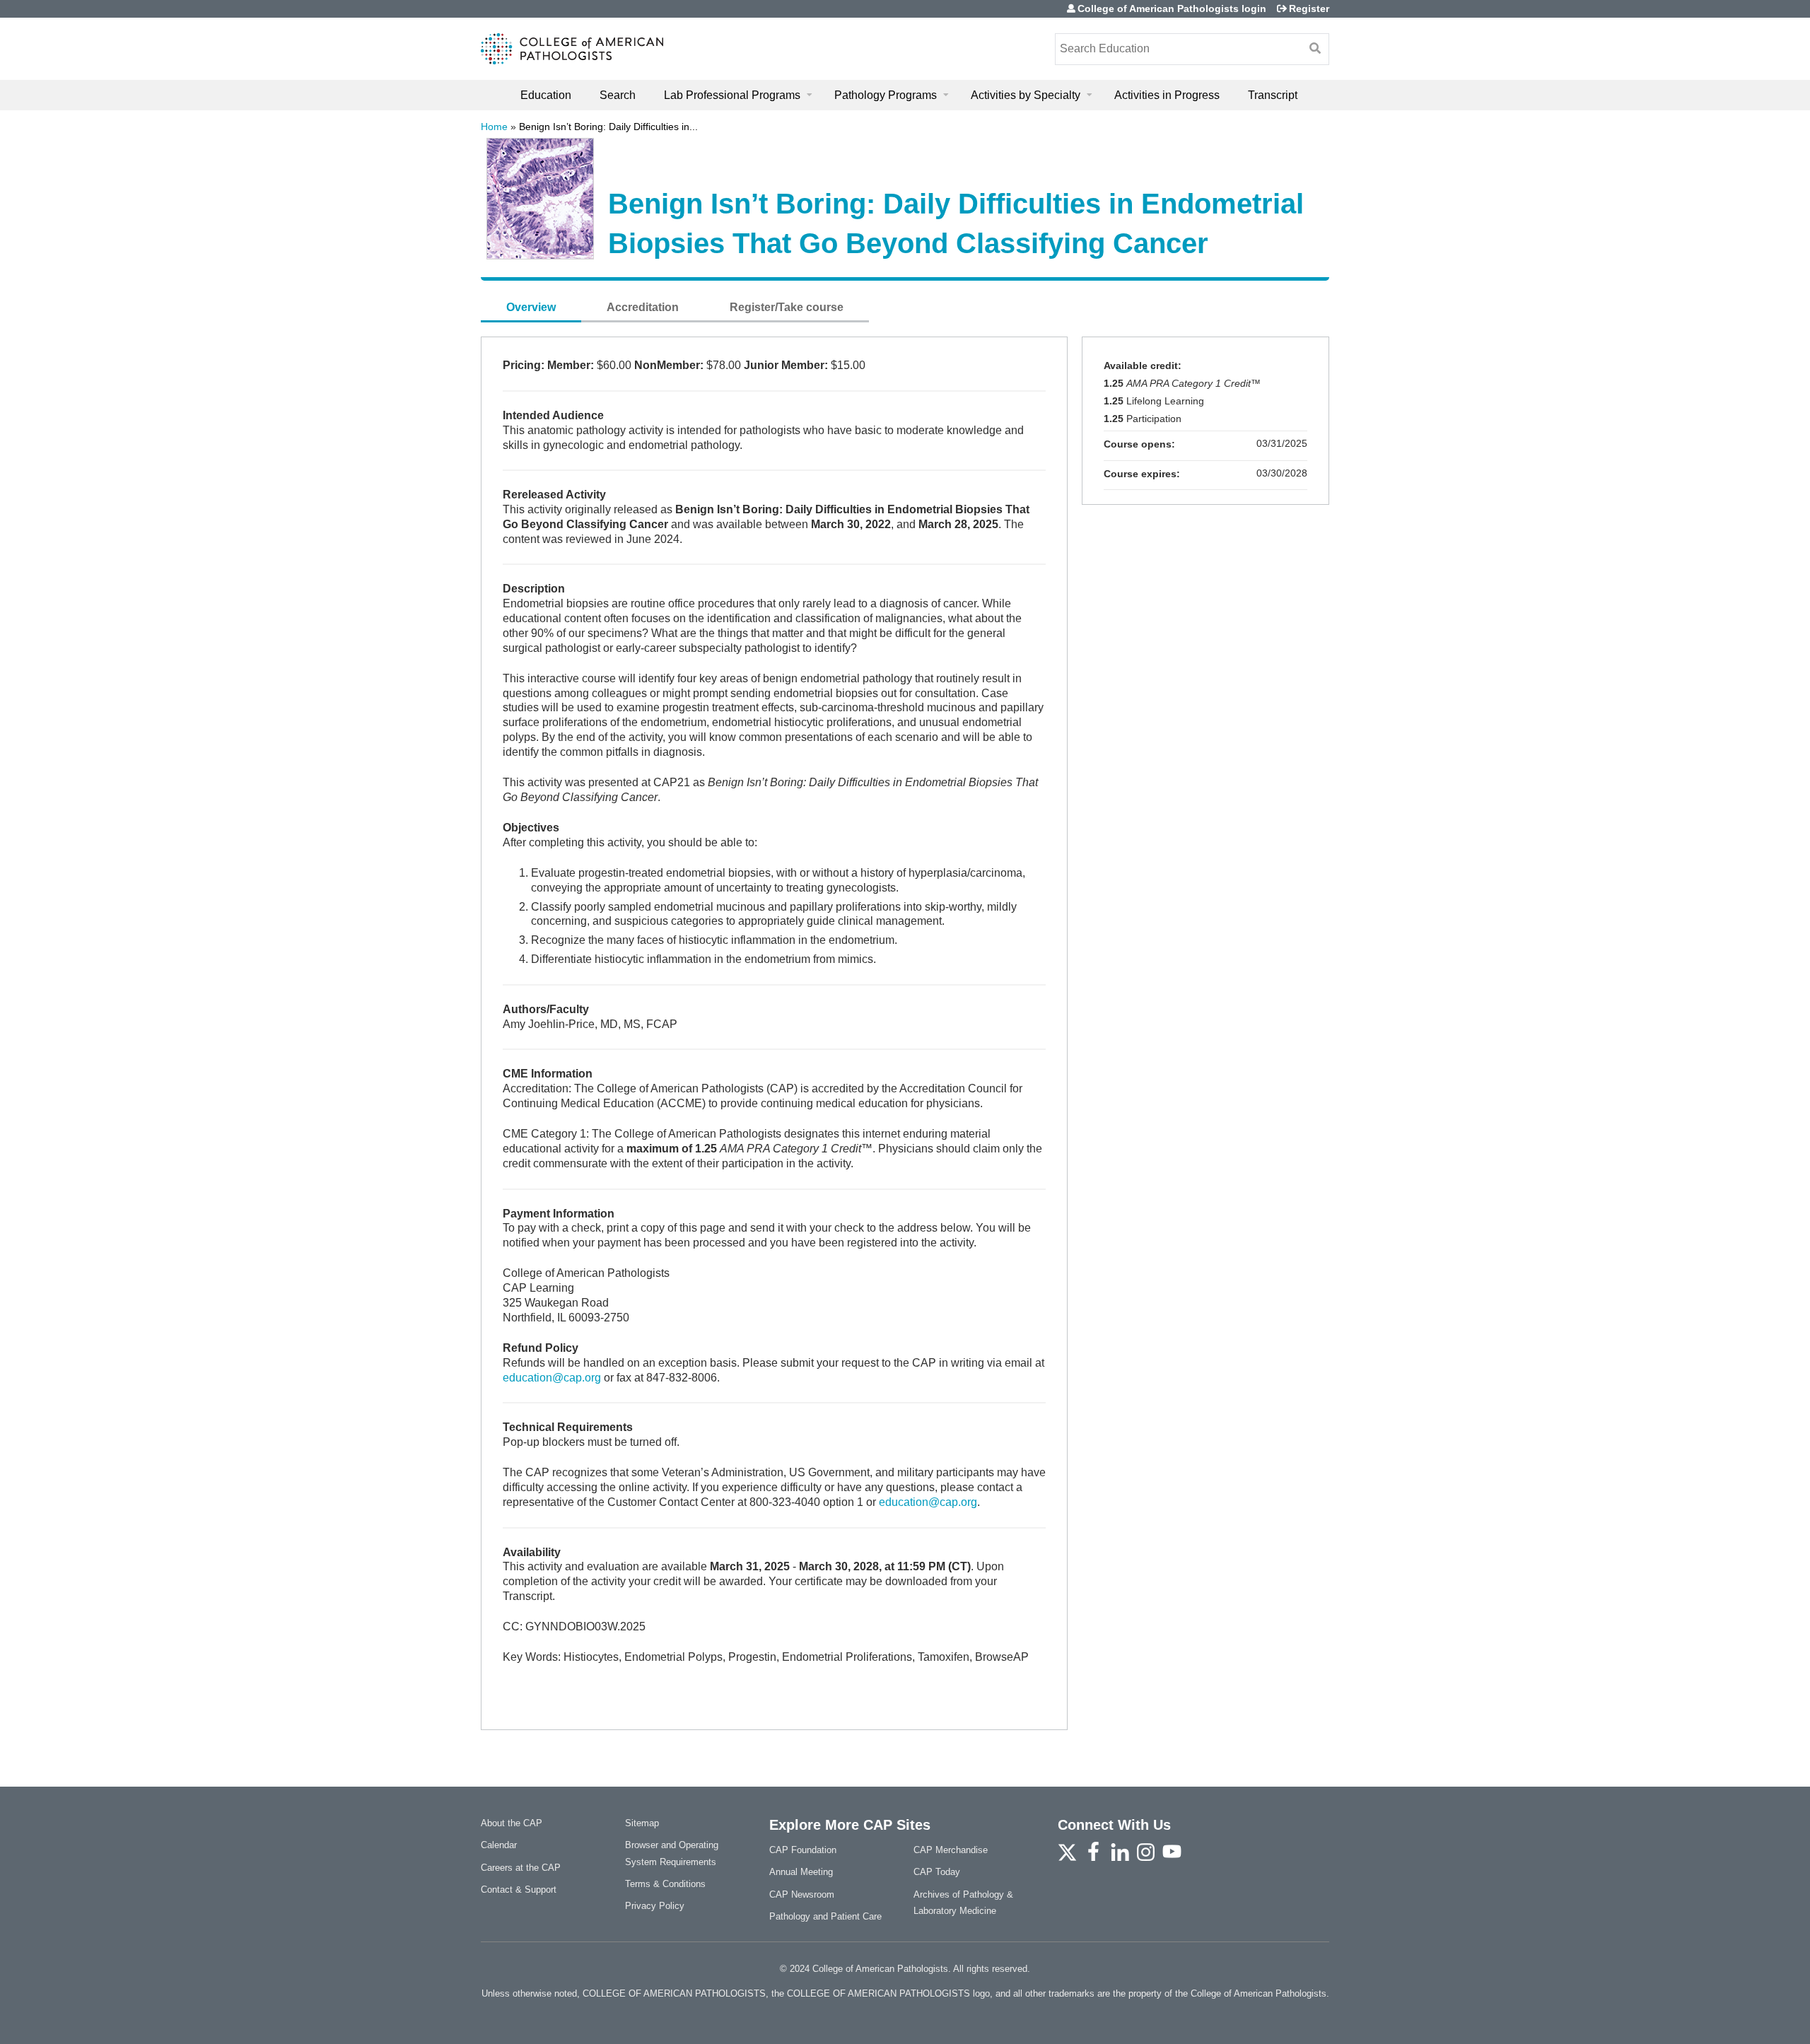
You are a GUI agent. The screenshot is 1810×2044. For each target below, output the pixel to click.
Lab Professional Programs (732, 95)
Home (494, 127)
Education (546, 95)
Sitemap (642, 1823)
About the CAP (512, 1823)
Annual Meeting (801, 1872)
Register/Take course (787, 307)
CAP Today (937, 1872)
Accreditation (643, 307)
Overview (531, 307)
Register (1309, 8)
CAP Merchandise (951, 1850)
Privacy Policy (655, 1906)
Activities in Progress (1167, 95)
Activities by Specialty (1026, 95)
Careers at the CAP (521, 1868)
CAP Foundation (803, 1850)
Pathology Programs (886, 95)
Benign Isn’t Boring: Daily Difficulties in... (608, 127)
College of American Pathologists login (1172, 8)
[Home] (572, 49)
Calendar (499, 1845)
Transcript (1273, 95)
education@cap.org (552, 1378)
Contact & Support (519, 1890)
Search (618, 95)
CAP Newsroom (802, 1894)
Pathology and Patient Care (825, 1916)
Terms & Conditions (665, 1884)
